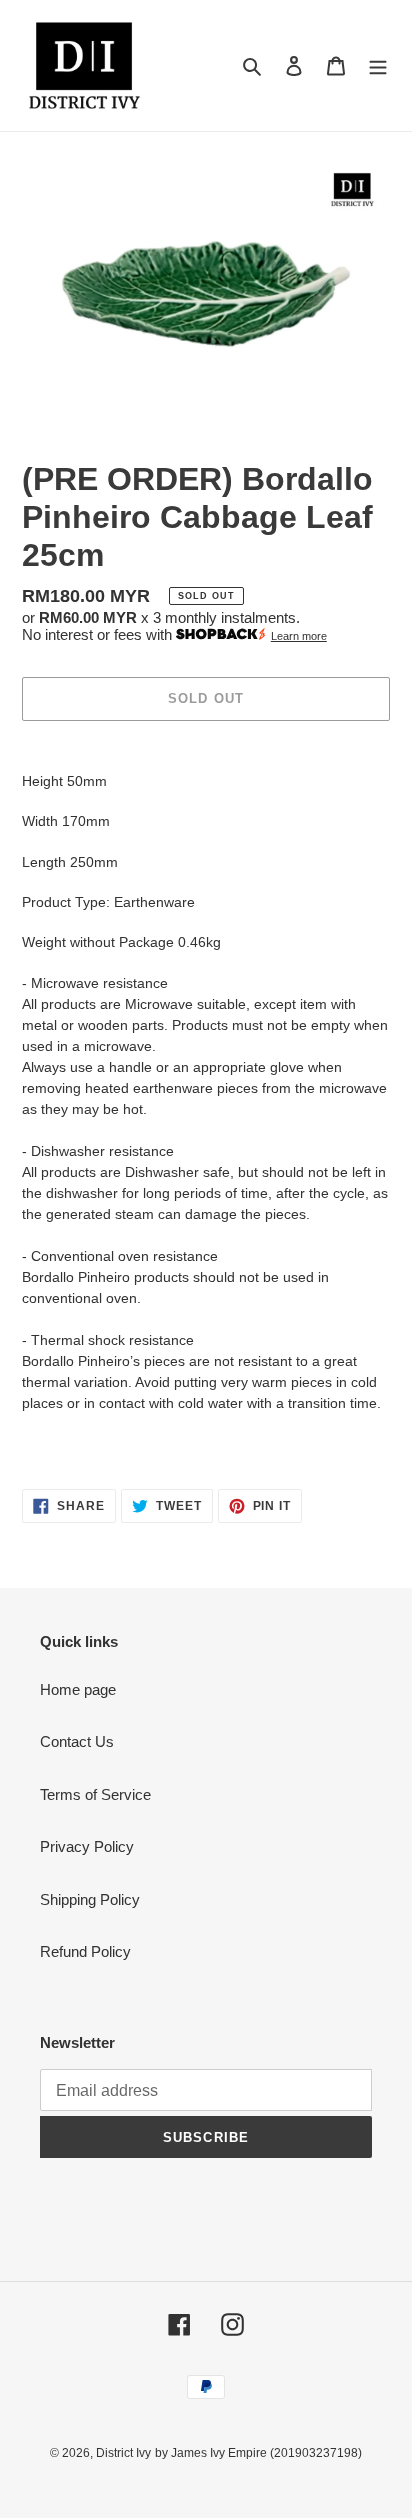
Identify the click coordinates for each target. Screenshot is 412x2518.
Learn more (299, 636)
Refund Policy (85, 1951)
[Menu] (378, 65)
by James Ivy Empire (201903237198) (258, 2453)
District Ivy (123, 2453)
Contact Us (77, 1741)
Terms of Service (95, 1794)
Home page (78, 1689)
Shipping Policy (90, 1899)
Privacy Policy (87, 1846)
